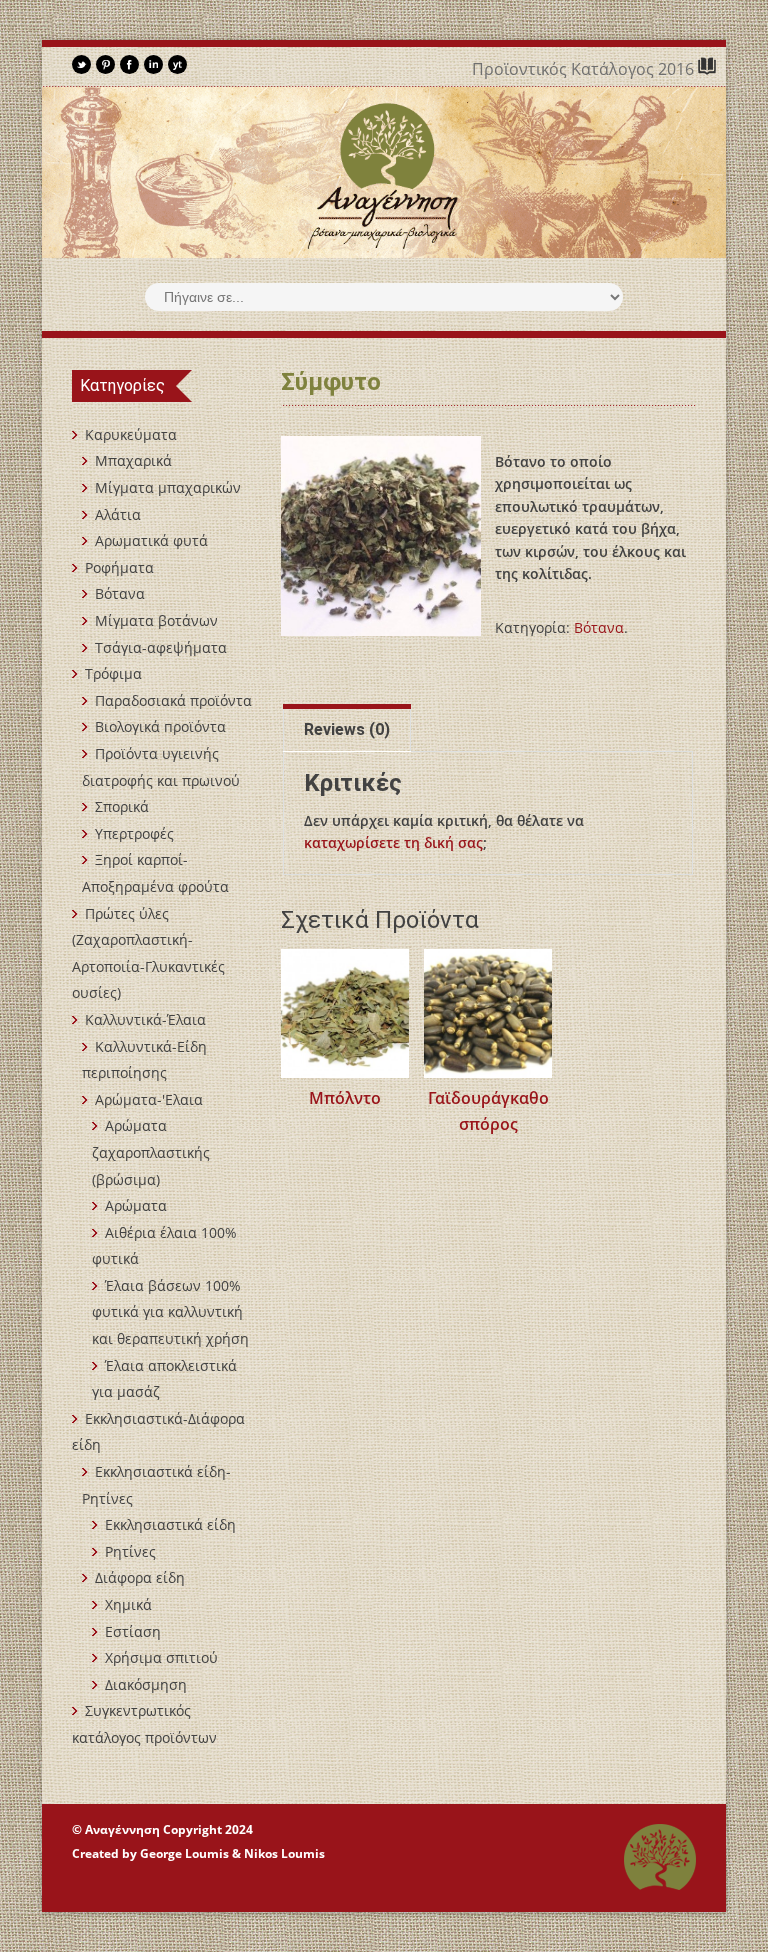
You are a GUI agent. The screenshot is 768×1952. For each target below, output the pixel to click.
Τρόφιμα (113, 673)
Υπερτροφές (134, 833)
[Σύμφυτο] (381, 536)
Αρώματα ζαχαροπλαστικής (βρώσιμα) (151, 1152)
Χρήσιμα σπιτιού (161, 1657)
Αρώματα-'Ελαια (149, 1099)
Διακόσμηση (146, 1684)
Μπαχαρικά (133, 460)
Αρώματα (136, 1205)
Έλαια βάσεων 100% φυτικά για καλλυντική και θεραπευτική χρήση (170, 1312)
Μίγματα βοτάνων (156, 620)
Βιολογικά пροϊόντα (160, 726)
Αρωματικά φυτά (151, 540)
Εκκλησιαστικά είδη (170, 1524)
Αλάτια (118, 514)
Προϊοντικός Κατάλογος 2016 (585, 69)
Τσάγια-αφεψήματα (161, 647)
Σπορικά (122, 806)
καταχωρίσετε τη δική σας (393, 842)
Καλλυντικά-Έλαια (145, 1019)
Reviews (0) (347, 729)
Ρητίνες (130, 1551)
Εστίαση (133, 1631)
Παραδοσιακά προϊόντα (173, 700)
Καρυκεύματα (131, 434)
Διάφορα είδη (140, 1577)
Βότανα (599, 627)
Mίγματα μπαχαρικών (168, 487)
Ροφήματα (119, 567)
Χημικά (128, 1604)
